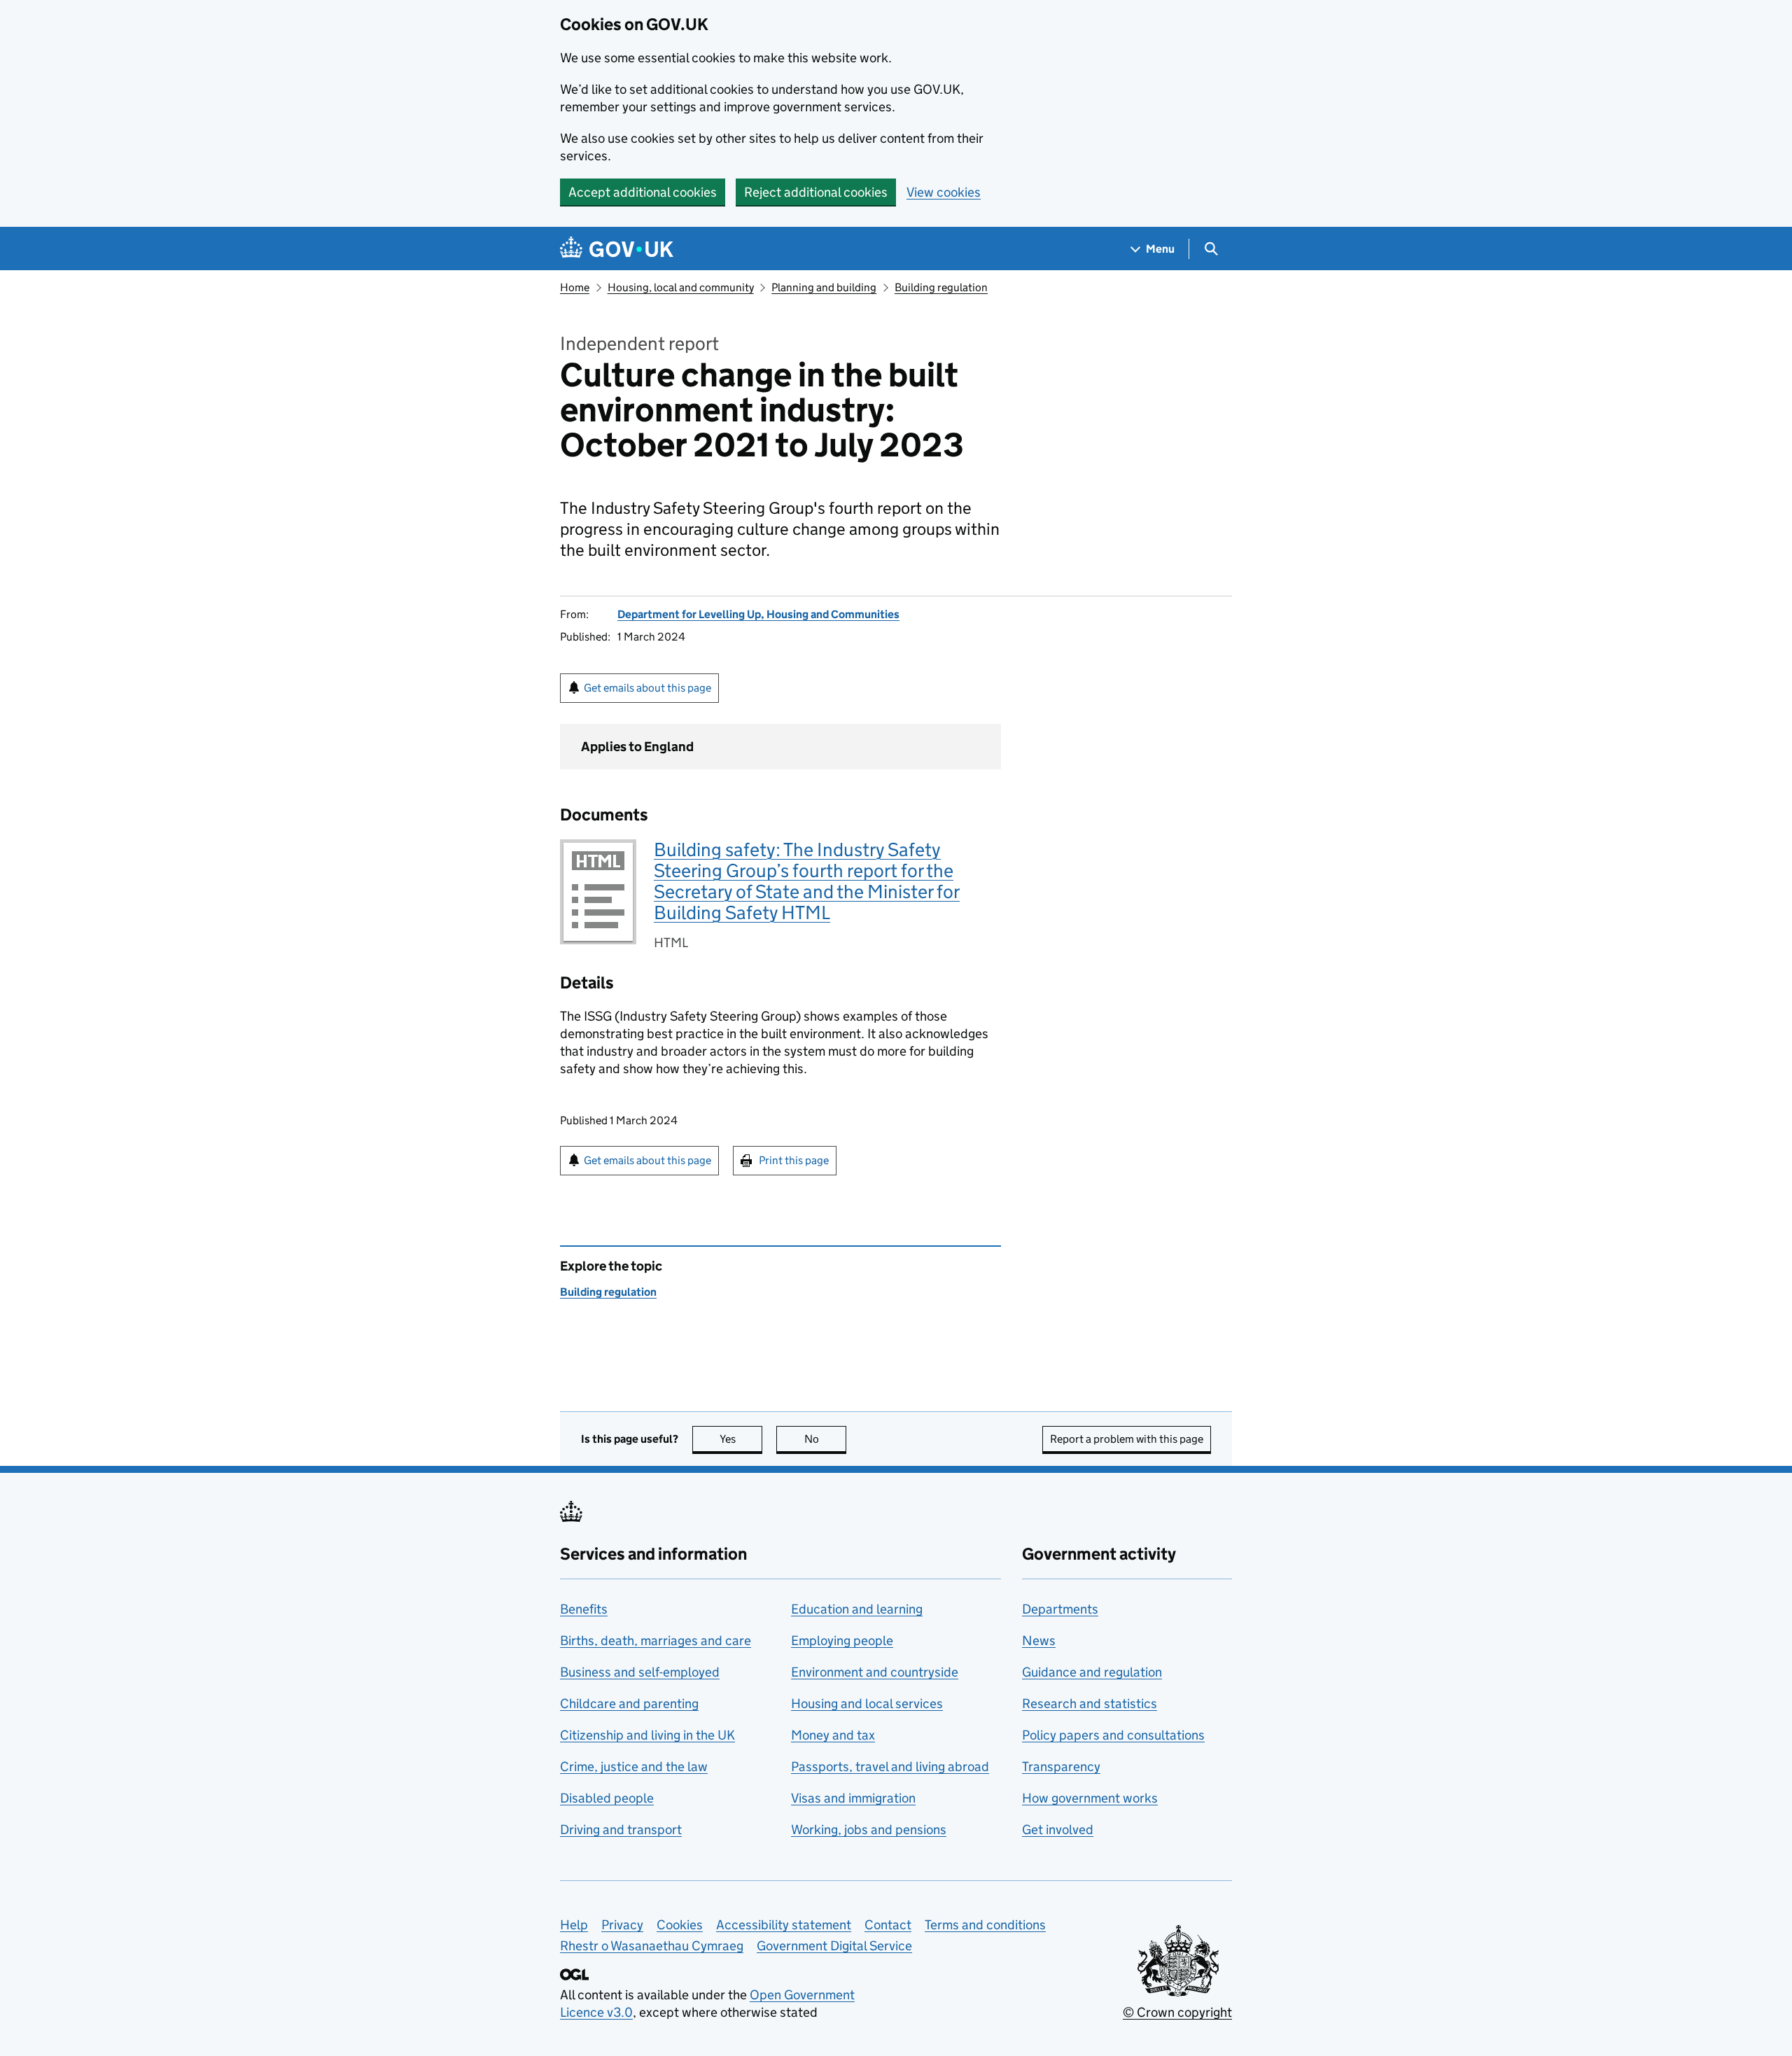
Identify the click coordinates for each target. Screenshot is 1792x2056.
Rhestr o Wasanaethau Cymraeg (652, 1946)
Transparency (1061, 1767)
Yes (741, 1439)
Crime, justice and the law (634, 1767)
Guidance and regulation (1092, 1672)
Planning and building (824, 287)
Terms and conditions (985, 1925)
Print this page (794, 1160)
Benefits (584, 1609)
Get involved (1058, 1830)
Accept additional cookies (643, 192)
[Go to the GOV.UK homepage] (617, 249)
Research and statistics (1090, 1704)
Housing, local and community (681, 287)
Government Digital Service (834, 1946)
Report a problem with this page (1127, 1439)
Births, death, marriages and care (656, 1641)
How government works (1090, 1798)
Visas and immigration (853, 1798)
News (1039, 1641)
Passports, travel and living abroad (890, 1767)
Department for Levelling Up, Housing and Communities (758, 614)
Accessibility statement (784, 1925)
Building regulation (941, 287)
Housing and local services (867, 1704)
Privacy (622, 1925)
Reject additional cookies (816, 192)
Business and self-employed (640, 1672)
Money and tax (833, 1735)
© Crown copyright (1177, 2012)
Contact (888, 1925)
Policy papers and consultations (1113, 1735)
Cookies (680, 1925)
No (825, 1439)
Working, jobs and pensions (869, 1830)
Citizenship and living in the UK (647, 1735)
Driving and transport (621, 1830)
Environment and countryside (875, 1672)
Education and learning (857, 1609)
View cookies (944, 192)
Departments (1060, 1609)
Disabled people (607, 1798)
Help (574, 1925)
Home (575, 287)
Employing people (842, 1641)
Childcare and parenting (629, 1704)
